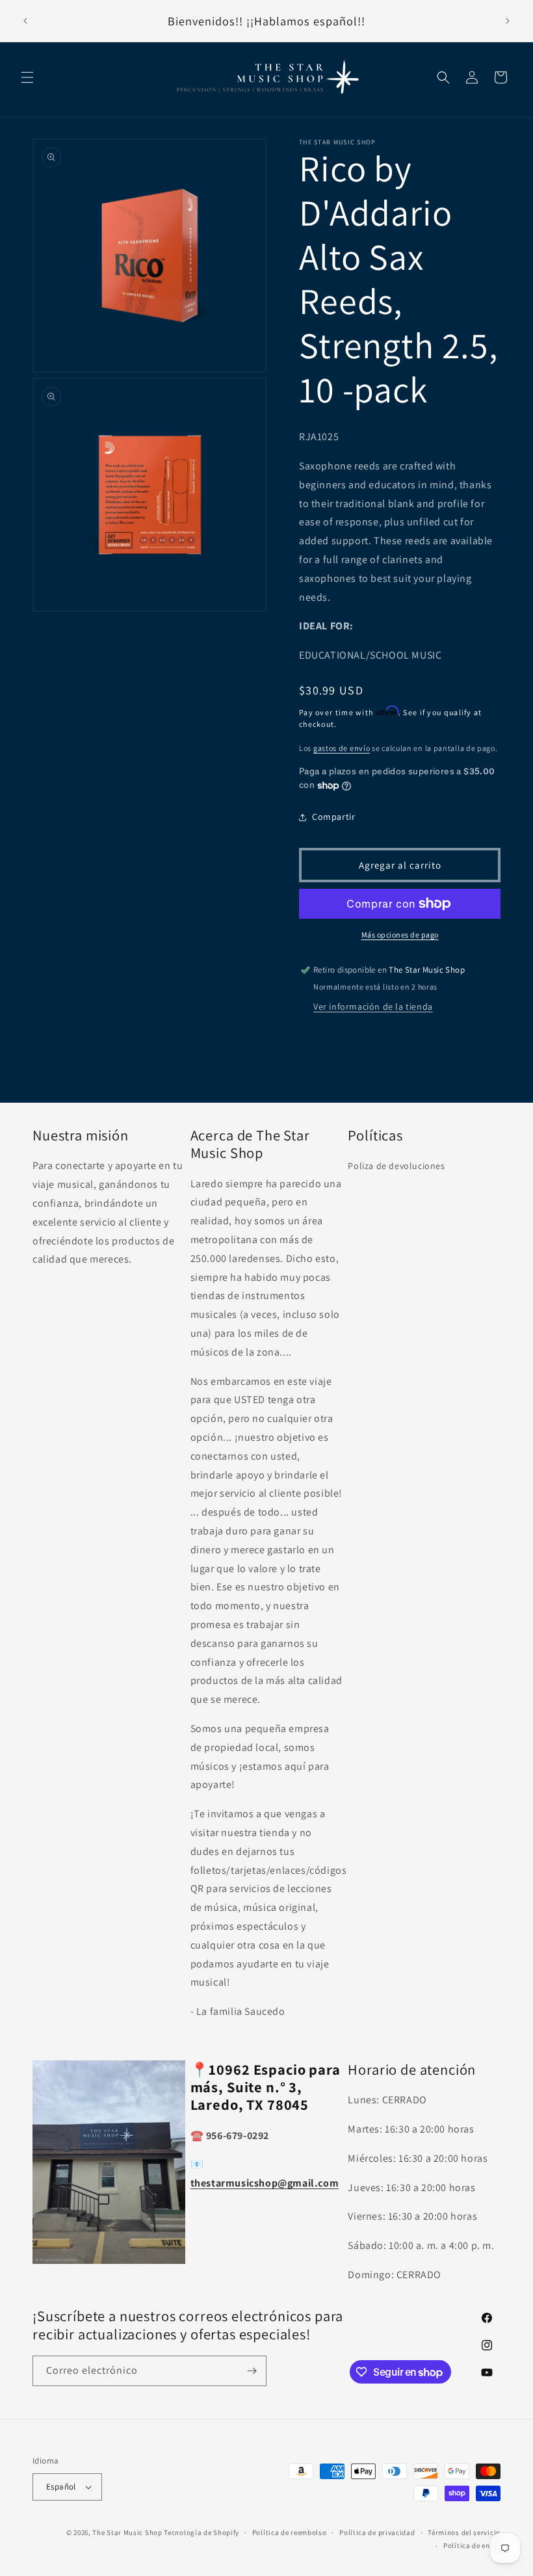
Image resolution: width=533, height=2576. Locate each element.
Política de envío (472, 2545)
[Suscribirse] (252, 2371)
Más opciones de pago (400, 935)
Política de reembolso (290, 2532)
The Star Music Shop (127, 2532)
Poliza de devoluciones (396, 1166)
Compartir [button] (333, 817)
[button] (27, 77)
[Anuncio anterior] (25, 21)
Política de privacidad (377, 2532)
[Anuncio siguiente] (508, 21)
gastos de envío (342, 748)
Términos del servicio (464, 2532)
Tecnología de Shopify (201, 2532)
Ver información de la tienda (373, 1006)
